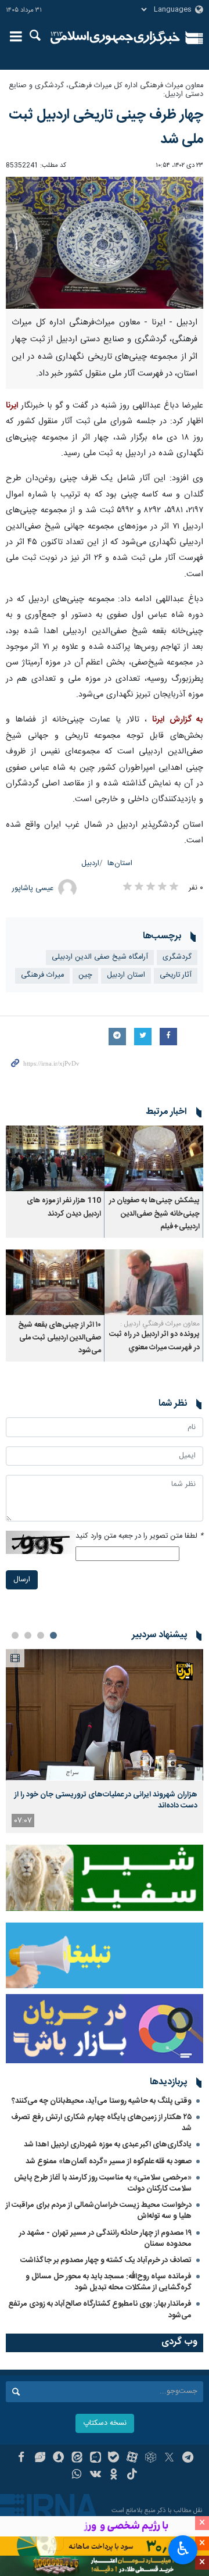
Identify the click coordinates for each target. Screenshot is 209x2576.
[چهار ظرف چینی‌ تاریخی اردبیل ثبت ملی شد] (105, 243)
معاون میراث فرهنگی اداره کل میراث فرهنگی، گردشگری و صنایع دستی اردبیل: (106, 90)
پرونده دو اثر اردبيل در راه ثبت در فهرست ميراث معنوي (154, 1341)
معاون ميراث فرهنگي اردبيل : (160, 1324)
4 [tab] (15, 1635)
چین (85, 975)
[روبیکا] (151, 2459)
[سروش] (58, 2459)
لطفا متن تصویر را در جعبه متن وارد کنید (139, 1536)
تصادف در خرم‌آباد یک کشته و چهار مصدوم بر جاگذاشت (106, 2260)
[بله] (114, 2459)
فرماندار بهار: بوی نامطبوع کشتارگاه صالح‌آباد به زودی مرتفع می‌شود (100, 2309)
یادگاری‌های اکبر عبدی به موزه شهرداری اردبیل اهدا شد (108, 2145)
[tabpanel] (105, 1741)
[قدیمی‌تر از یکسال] (154, 1158)
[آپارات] (132, 2459)
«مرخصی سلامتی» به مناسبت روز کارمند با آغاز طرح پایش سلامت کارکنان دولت (103, 2183)
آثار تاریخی (176, 975)
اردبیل (90, 864)
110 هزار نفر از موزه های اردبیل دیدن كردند (64, 1207)
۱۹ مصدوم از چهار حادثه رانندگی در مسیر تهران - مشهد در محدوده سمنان (105, 2239)
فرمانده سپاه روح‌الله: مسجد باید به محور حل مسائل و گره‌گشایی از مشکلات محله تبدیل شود (109, 2282)
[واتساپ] (77, 2475)
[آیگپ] (96, 2459)
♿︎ (183, 2549)
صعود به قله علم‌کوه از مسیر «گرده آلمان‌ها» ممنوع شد (109, 2161)
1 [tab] (53, 1635)
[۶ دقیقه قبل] (105, 1715)
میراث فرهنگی (42, 975)
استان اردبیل (126, 975)
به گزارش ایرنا (178, 720)
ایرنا (115, 38)
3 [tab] (28, 1635)
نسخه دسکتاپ (105, 2423)
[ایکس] (169, 2459)
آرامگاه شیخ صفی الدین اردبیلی (100, 957)
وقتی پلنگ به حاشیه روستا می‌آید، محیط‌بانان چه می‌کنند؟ (102, 2101)
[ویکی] (96, 2475)
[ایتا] (77, 2459)
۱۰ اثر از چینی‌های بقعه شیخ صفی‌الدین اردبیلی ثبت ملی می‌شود (60, 1338)
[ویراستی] (40, 2459)
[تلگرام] (188, 2459)
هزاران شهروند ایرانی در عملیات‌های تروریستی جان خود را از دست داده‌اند (106, 1800)
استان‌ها (120, 864)
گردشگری (177, 957)
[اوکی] (114, 2475)
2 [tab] (41, 1635)
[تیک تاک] (132, 2475)
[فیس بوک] (21, 2459)
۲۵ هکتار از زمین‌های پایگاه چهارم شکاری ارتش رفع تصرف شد (101, 2123)
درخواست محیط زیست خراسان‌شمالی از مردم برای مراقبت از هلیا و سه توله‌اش (99, 2211)
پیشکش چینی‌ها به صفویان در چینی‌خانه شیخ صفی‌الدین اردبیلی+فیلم (154, 1214)
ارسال (22, 1580)
